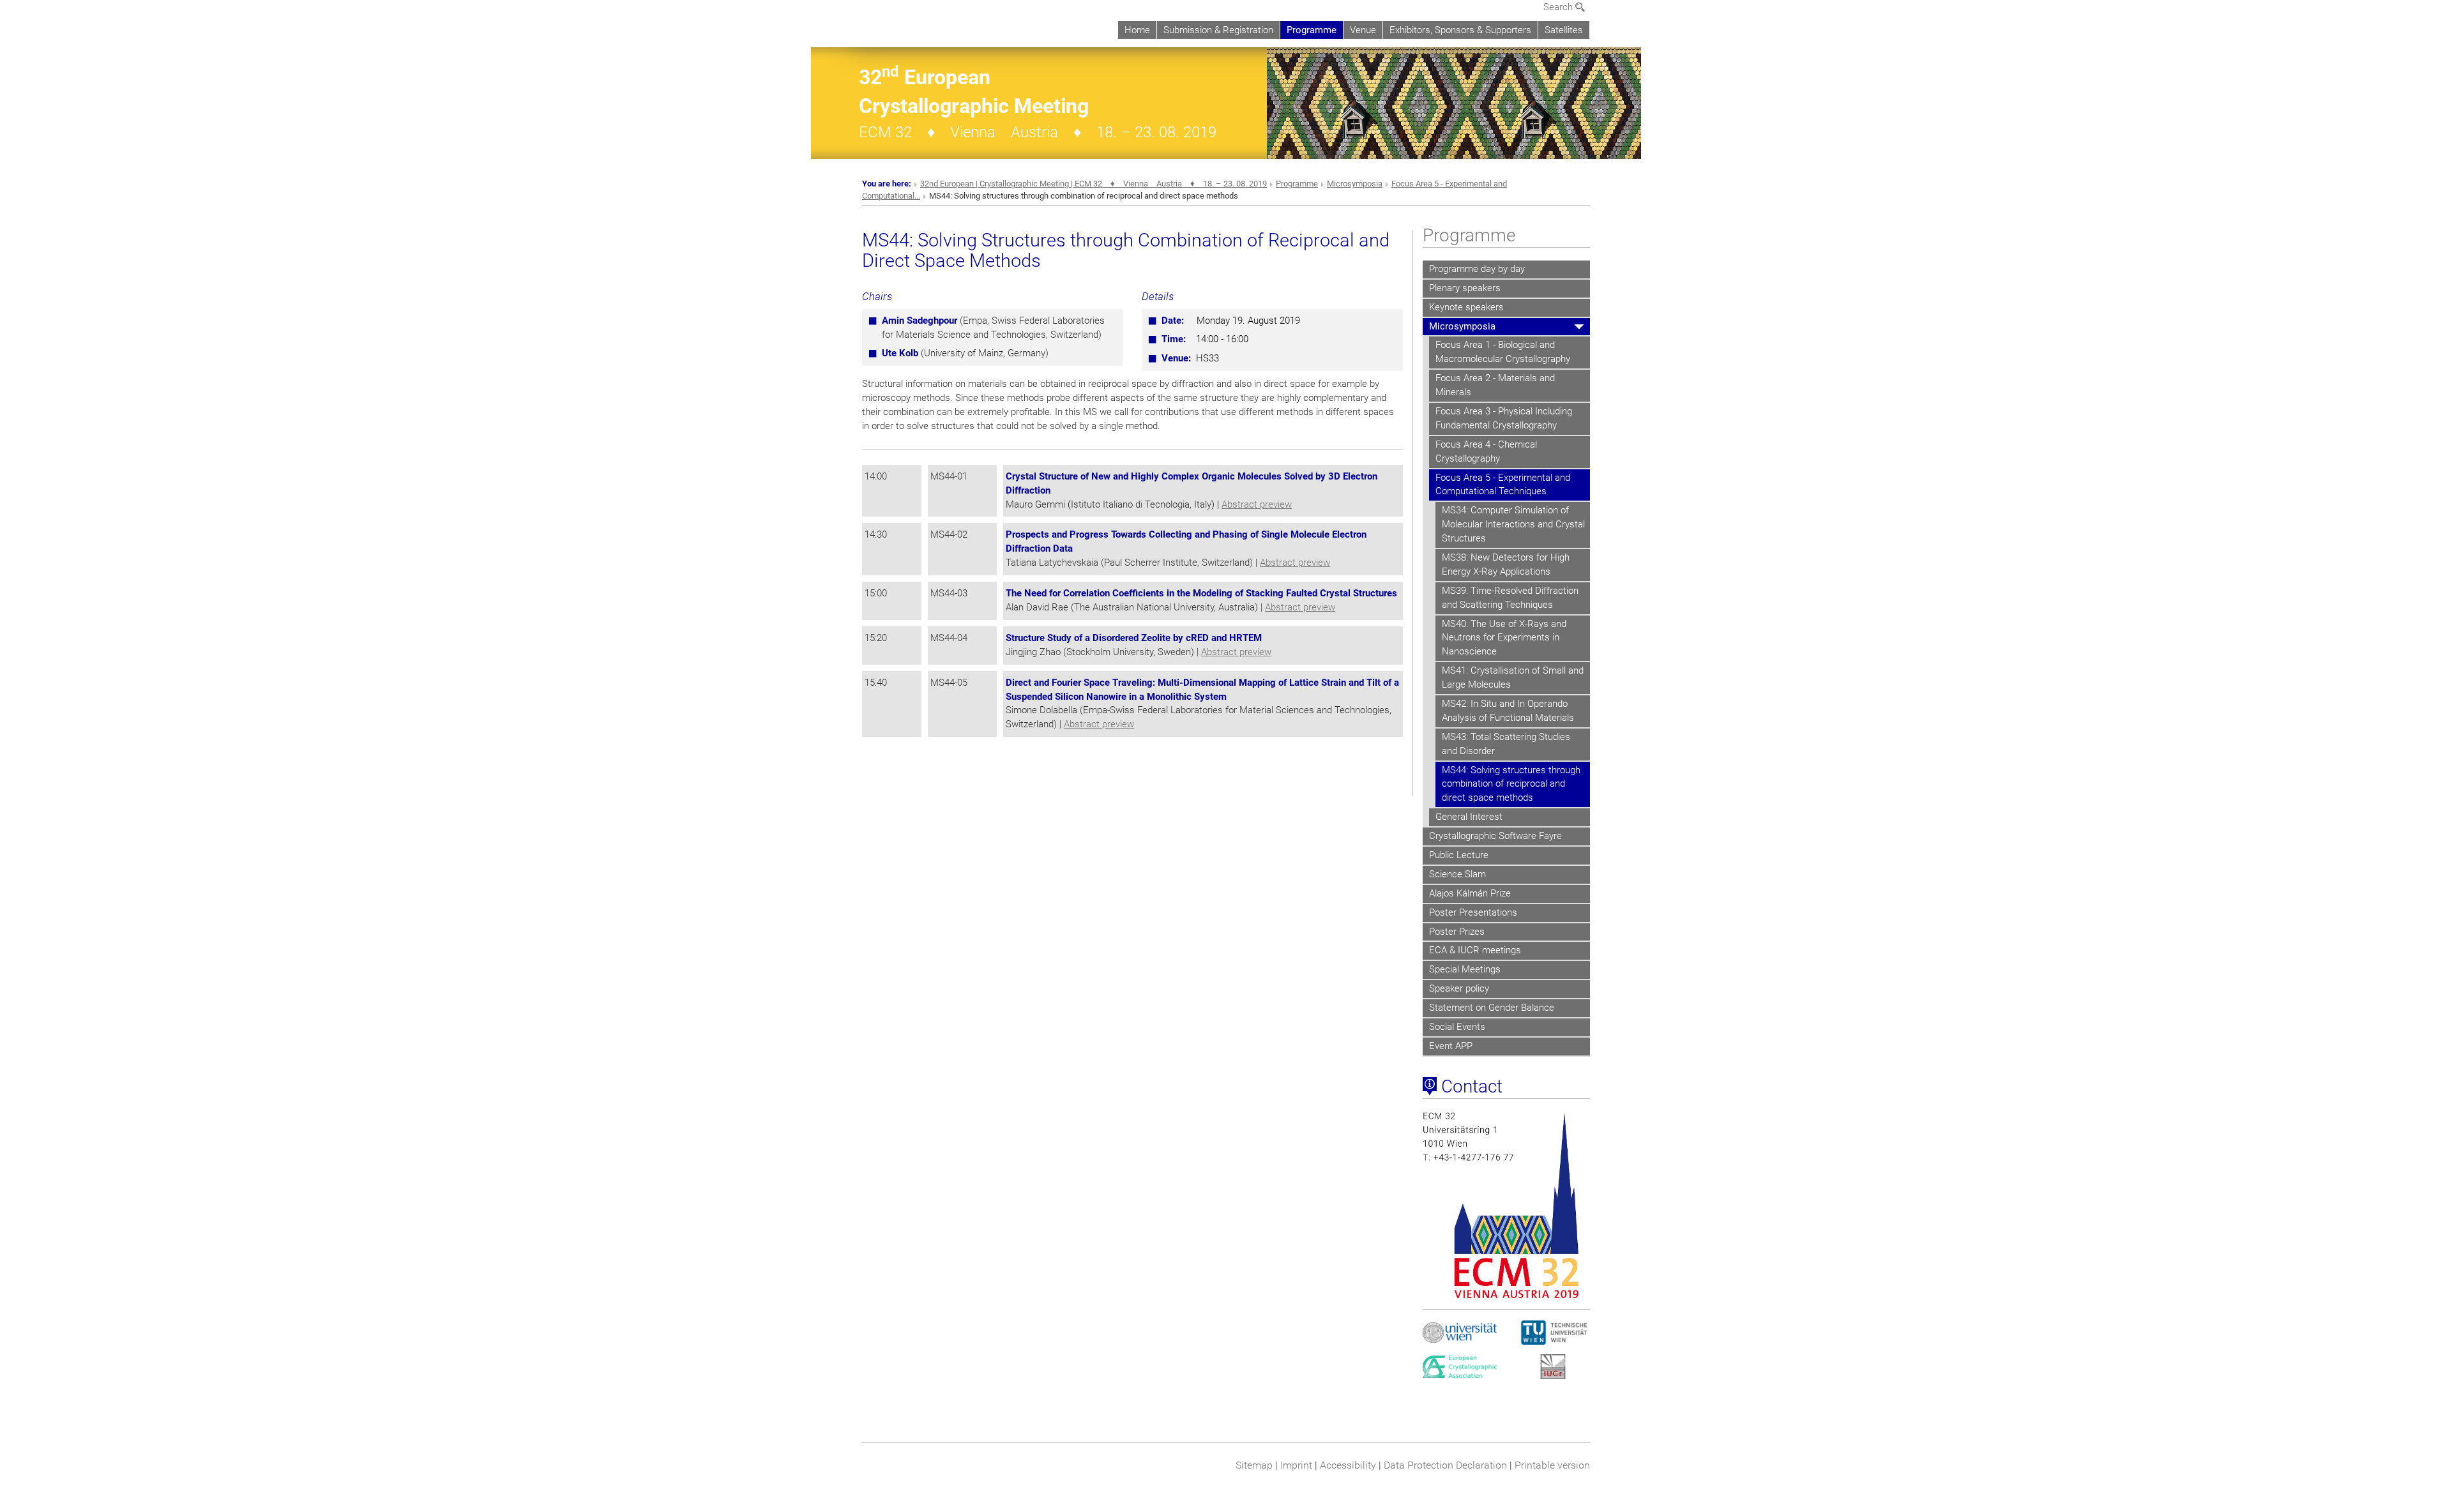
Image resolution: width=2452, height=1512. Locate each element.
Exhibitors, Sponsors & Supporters (1460, 30)
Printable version (1552, 1465)
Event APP (1451, 1046)
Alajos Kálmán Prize (1470, 893)
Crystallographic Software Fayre (1495, 836)
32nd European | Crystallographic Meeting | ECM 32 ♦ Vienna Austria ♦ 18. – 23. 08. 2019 (1094, 184)
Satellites (1564, 30)
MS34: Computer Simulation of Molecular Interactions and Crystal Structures (1513, 524)
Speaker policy (1459, 988)
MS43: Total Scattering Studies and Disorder (1506, 744)
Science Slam (1457, 874)
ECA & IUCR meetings (1475, 950)
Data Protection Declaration (1445, 1465)
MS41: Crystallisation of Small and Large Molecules (1513, 677)
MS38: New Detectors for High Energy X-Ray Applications (1506, 564)
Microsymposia (1355, 184)
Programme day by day (1477, 269)
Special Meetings (1465, 969)
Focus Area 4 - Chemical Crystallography (1486, 451)
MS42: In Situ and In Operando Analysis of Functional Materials (1508, 711)
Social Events (1457, 1027)
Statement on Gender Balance (1492, 1008)
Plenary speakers (1465, 288)
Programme (1312, 30)
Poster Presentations (1473, 912)
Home (1137, 30)
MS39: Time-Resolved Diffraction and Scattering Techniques (1510, 598)
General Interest (1469, 817)
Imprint (1296, 1465)
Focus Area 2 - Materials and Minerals (1495, 385)
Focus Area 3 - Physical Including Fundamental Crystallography (1504, 418)
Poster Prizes (1457, 932)
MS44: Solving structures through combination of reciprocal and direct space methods (1511, 784)
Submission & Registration (1218, 30)
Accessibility (1348, 1465)
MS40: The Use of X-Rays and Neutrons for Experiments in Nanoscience (1504, 638)
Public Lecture (1459, 855)
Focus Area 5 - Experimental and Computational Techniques (1503, 485)
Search (1559, 7)
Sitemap (1254, 1465)
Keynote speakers (1466, 307)
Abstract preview (1257, 504)
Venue (1363, 30)
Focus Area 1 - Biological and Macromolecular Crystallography (1503, 352)
